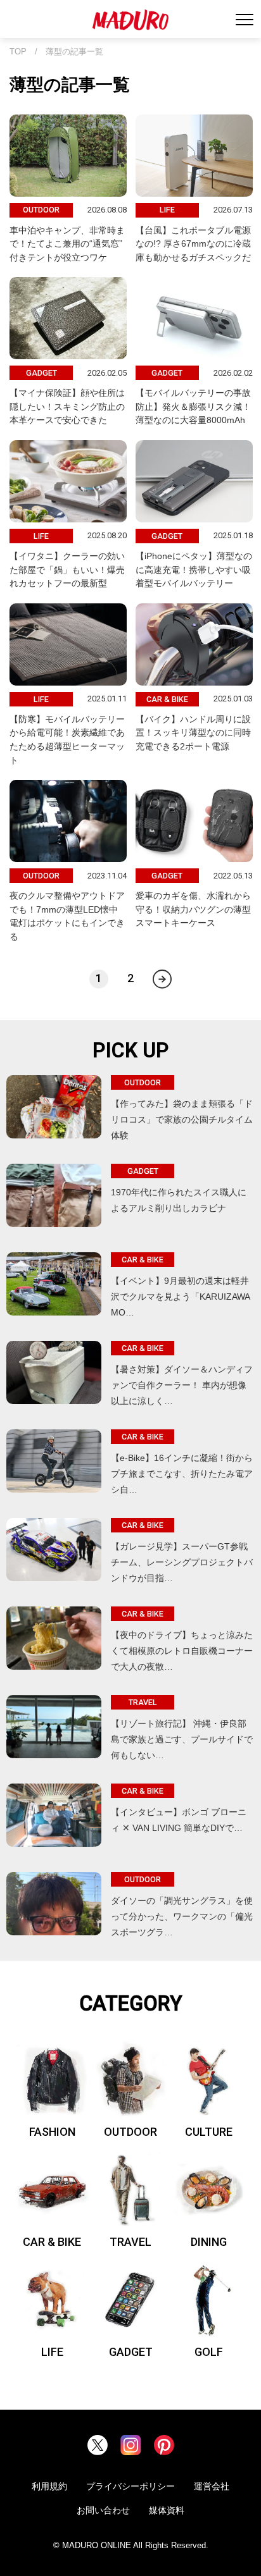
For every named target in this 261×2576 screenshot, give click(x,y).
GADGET (131, 2352)
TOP (18, 52)
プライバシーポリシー (130, 2486)
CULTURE (209, 2132)
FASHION (52, 2132)
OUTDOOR (130, 2132)
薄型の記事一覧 (74, 52)
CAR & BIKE (52, 2242)
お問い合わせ (103, 2510)
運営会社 (212, 2486)
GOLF (209, 2352)
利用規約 (49, 2486)
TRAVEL (130, 2242)
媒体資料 (167, 2510)
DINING (209, 2242)
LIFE (52, 2352)
